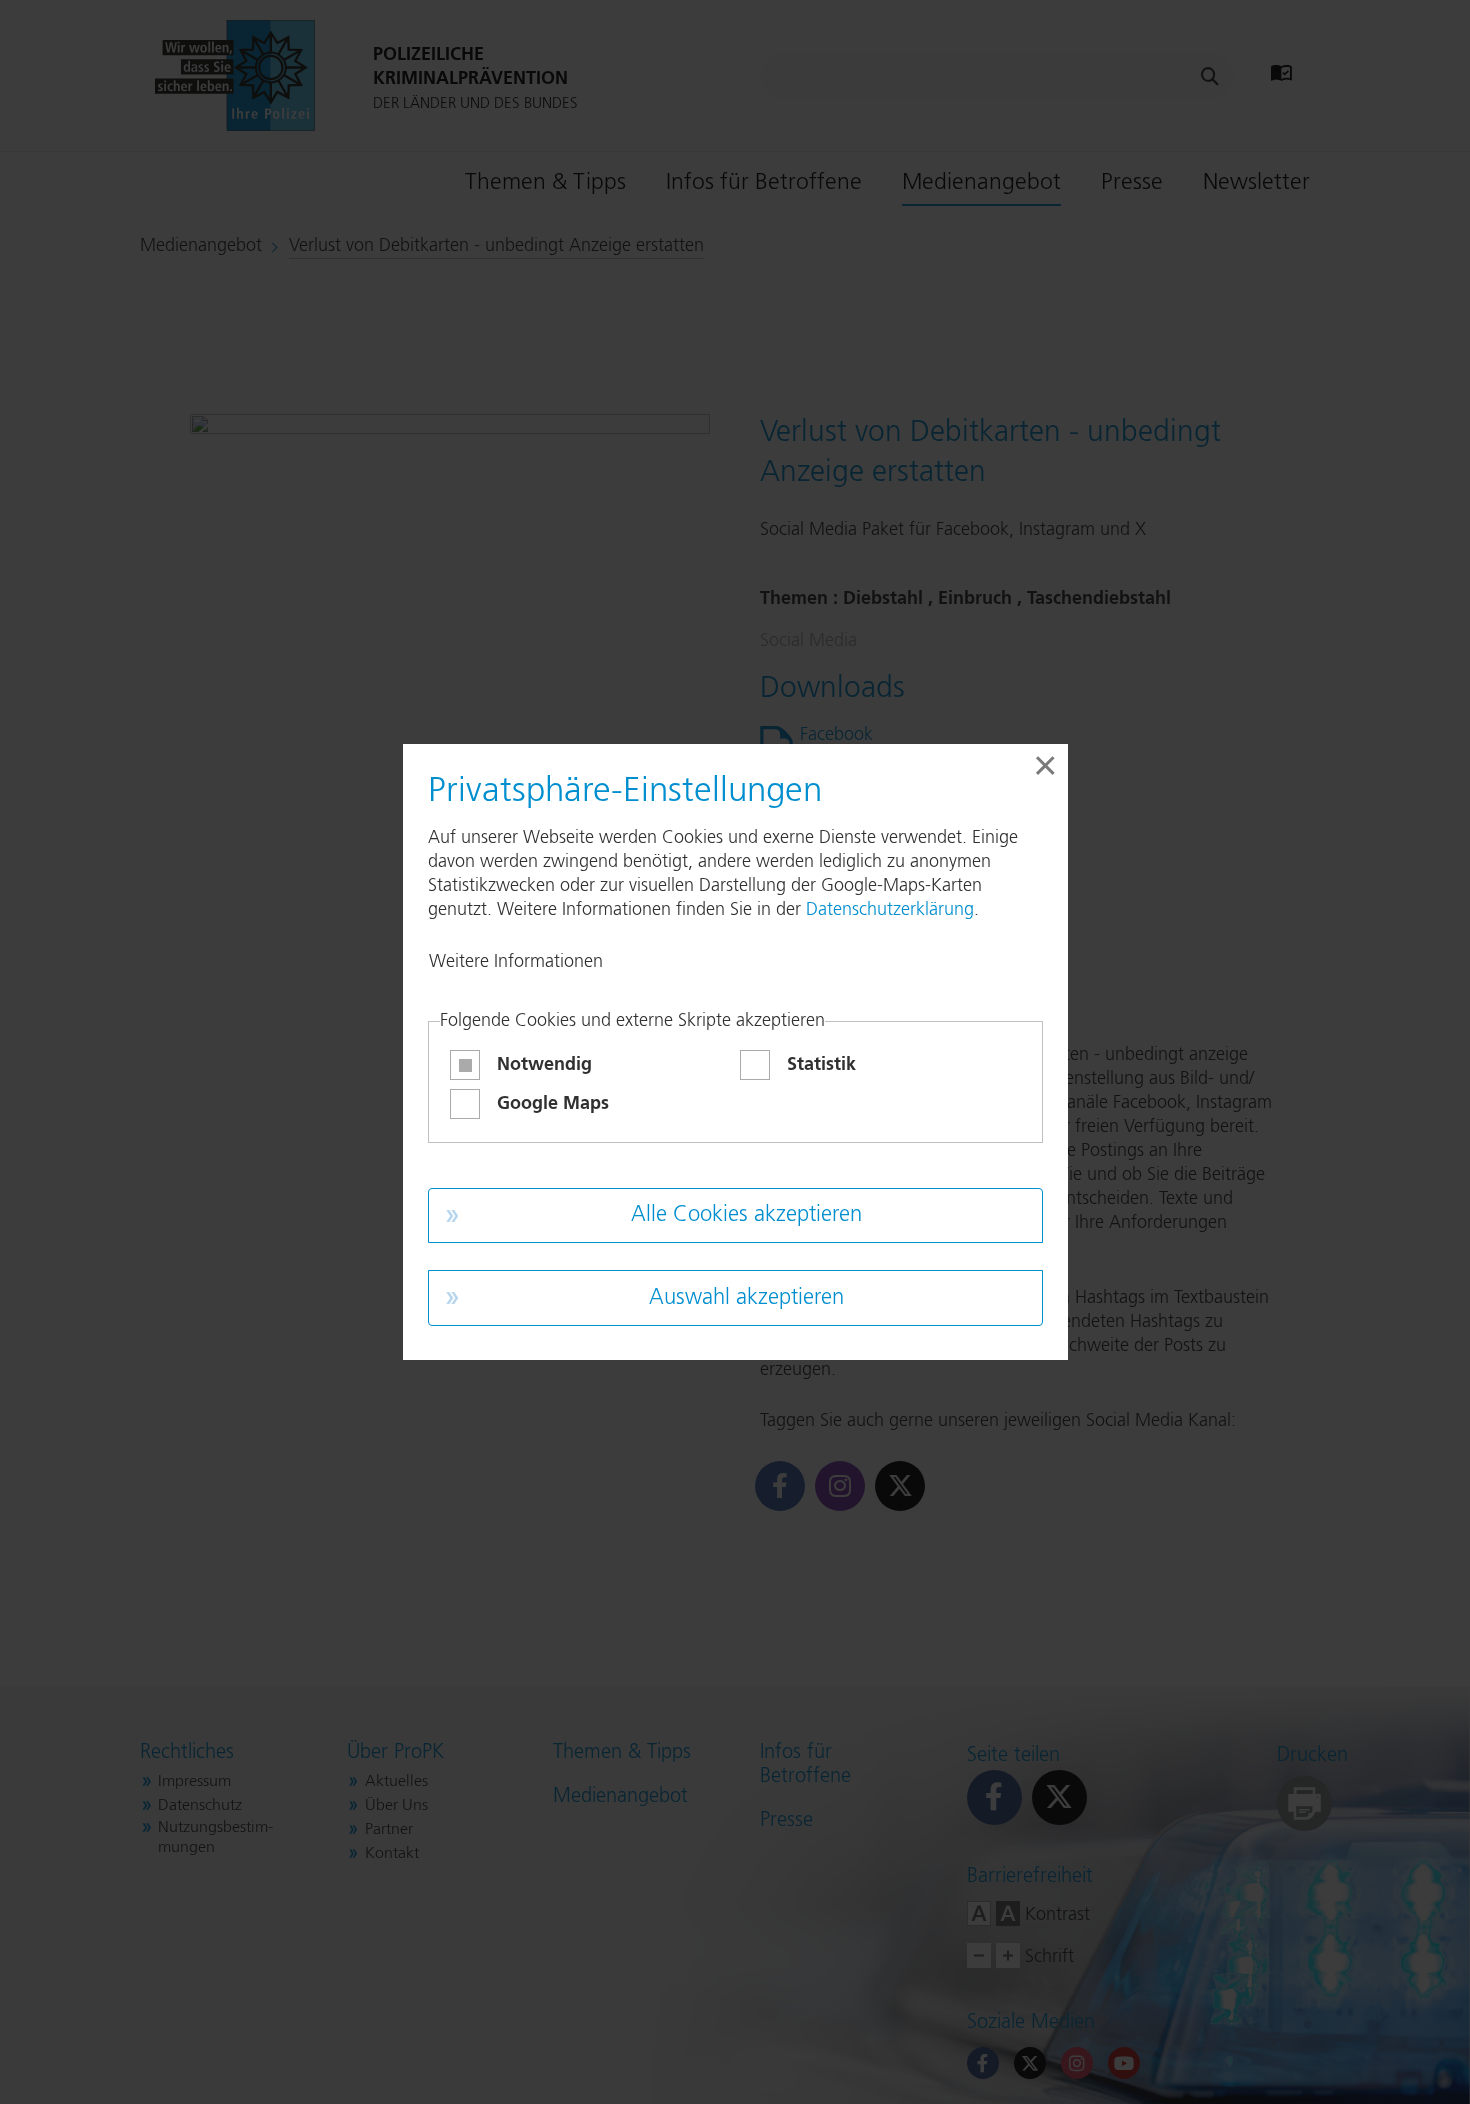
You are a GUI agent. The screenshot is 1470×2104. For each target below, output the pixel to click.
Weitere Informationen (516, 962)
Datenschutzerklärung (890, 910)
